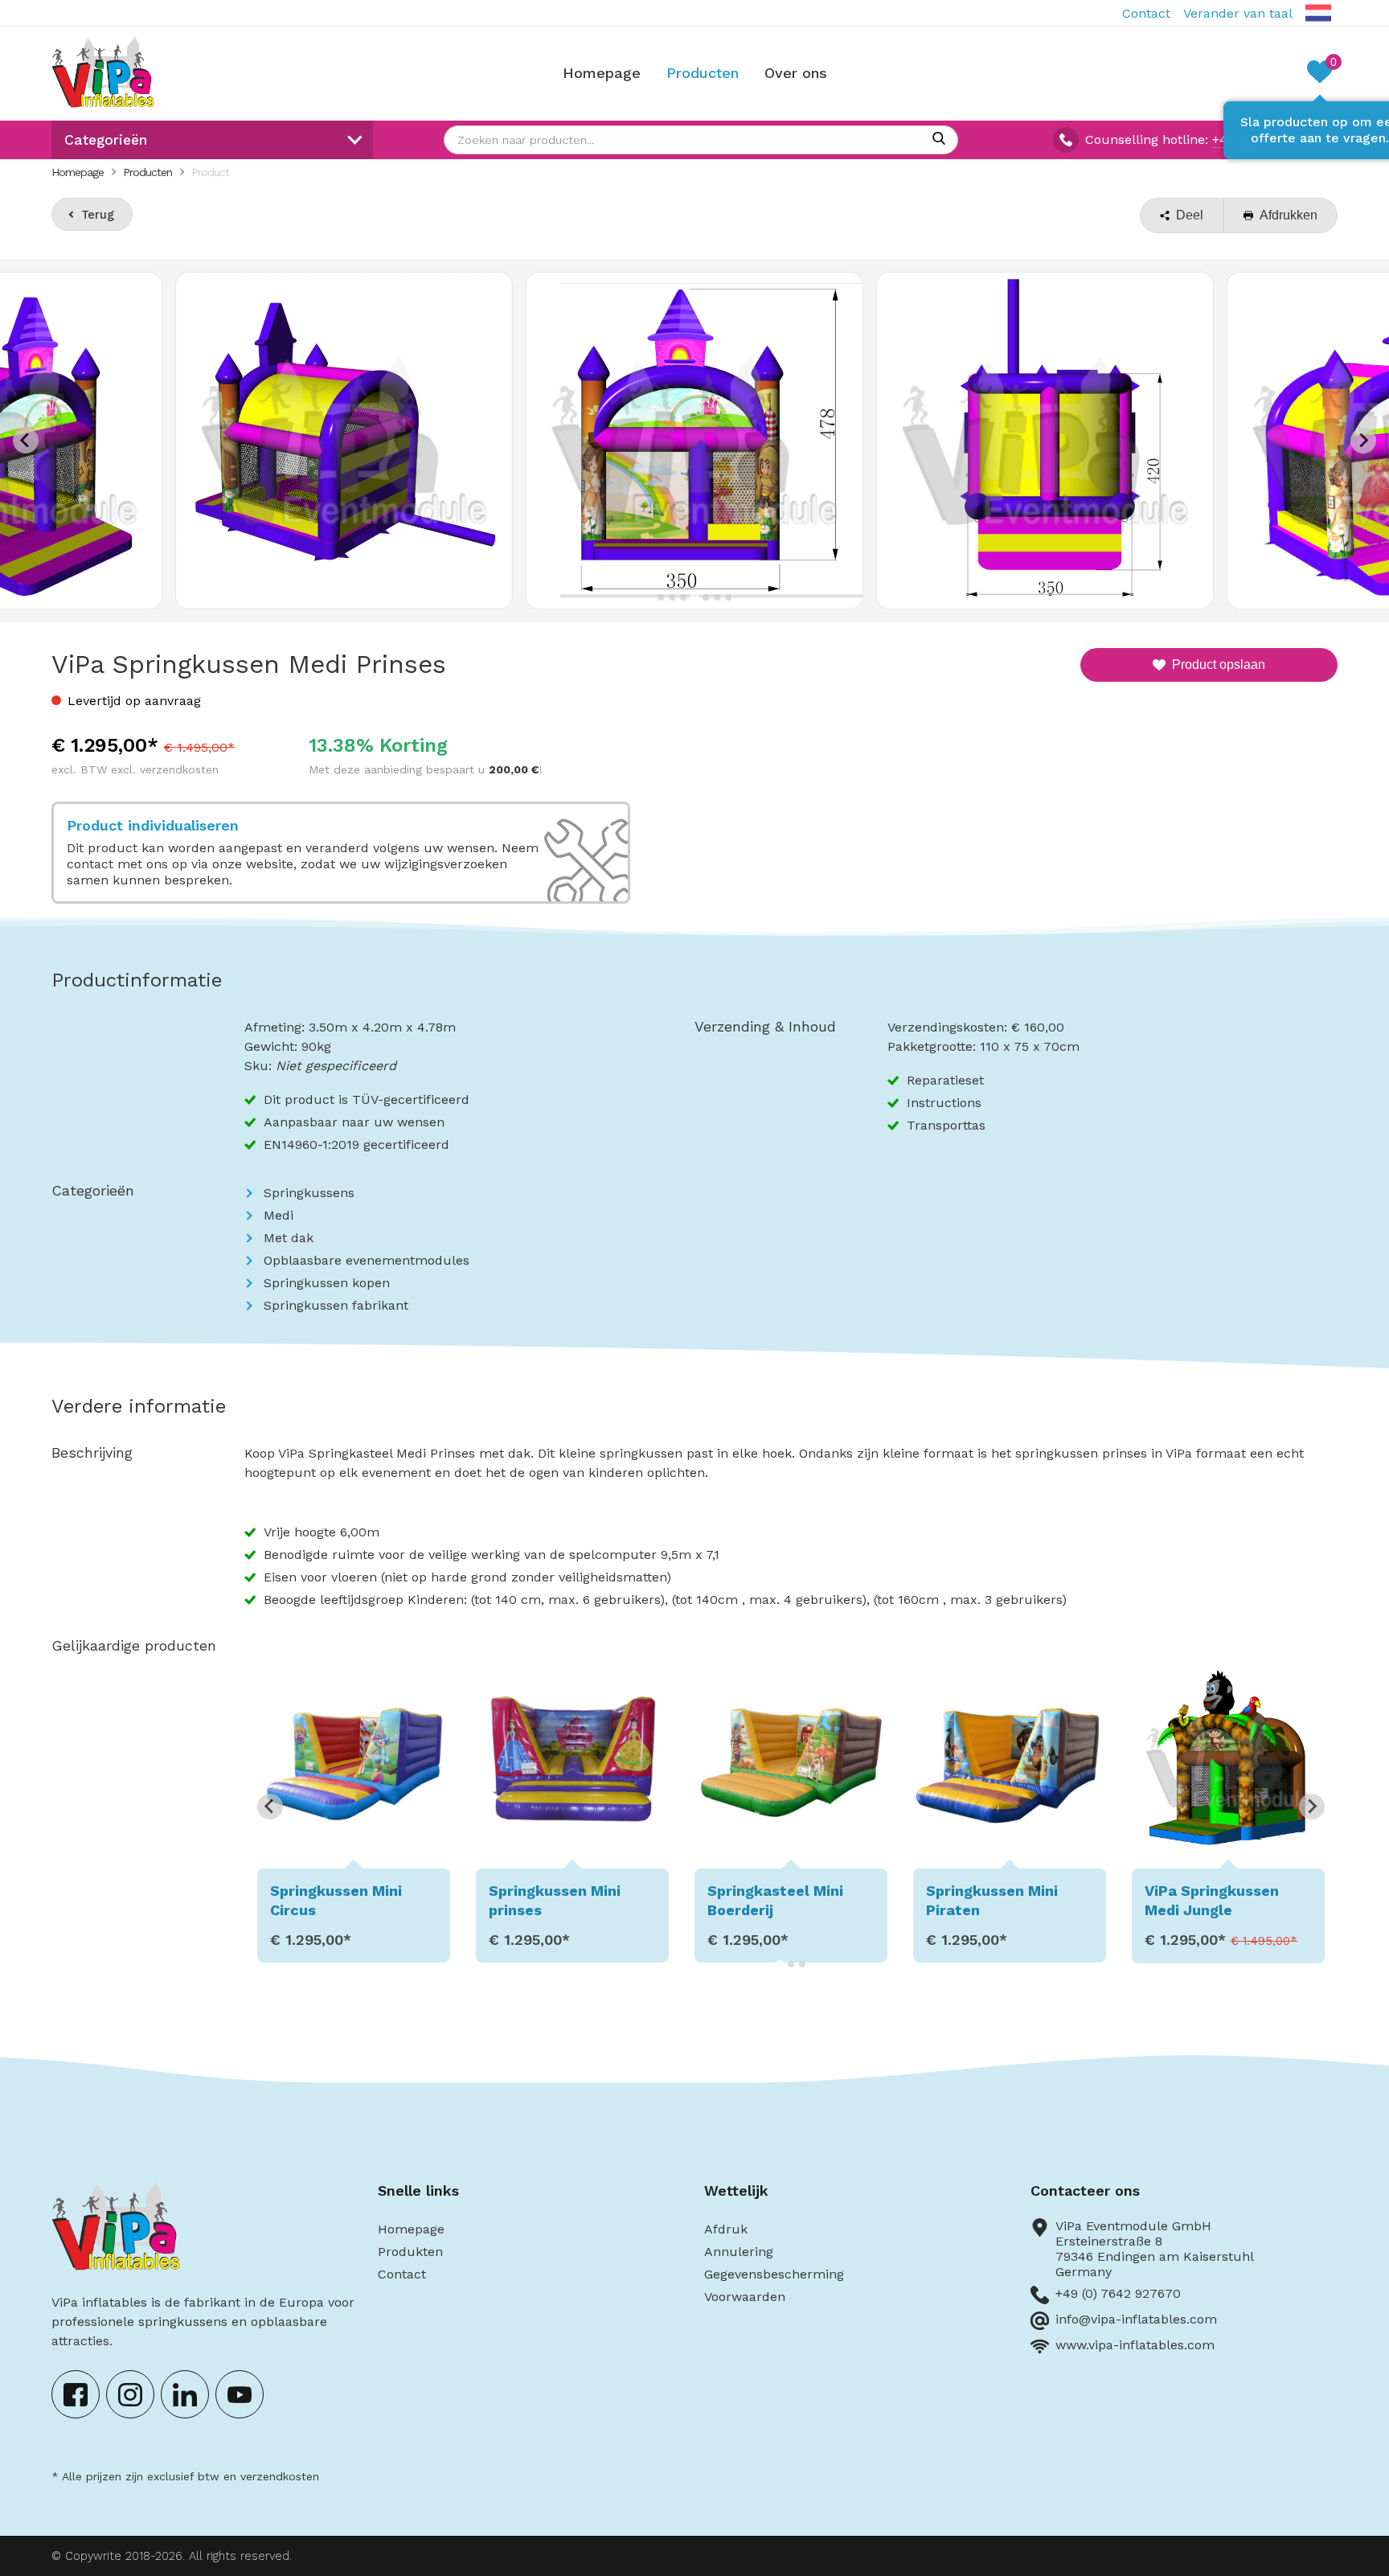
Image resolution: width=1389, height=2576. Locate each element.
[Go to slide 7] (728, 597)
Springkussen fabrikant (336, 1305)
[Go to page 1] (779, 1964)
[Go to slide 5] (705, 597)
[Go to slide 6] (717, 597)
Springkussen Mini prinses (336, 1900)
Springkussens (309, 1193)
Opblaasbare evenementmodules (367, 1260)
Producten (703, 73)
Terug (98, 215)
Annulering (739, 2252)
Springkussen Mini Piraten (773, 1900)
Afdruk (726, 2229)
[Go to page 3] (802, 1964)
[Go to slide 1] (661, 597)
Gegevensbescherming (774, 2274)
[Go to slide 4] (694, 597)
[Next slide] (1363, 441)
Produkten (410, 2252)
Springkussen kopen (327, 1283)
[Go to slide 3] (683, 597)
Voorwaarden (745, 2297)
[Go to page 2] (791, 1964)
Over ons (796, 73)
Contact (1146, 13)
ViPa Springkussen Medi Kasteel (1212, 1900)
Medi (279, 1215)
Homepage (602, 73)
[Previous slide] (26, 441)
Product (210, 172)
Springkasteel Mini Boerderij (557, 1900)
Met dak (289, 1238)
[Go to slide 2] (672, 597)
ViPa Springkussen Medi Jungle (993, 1900)
